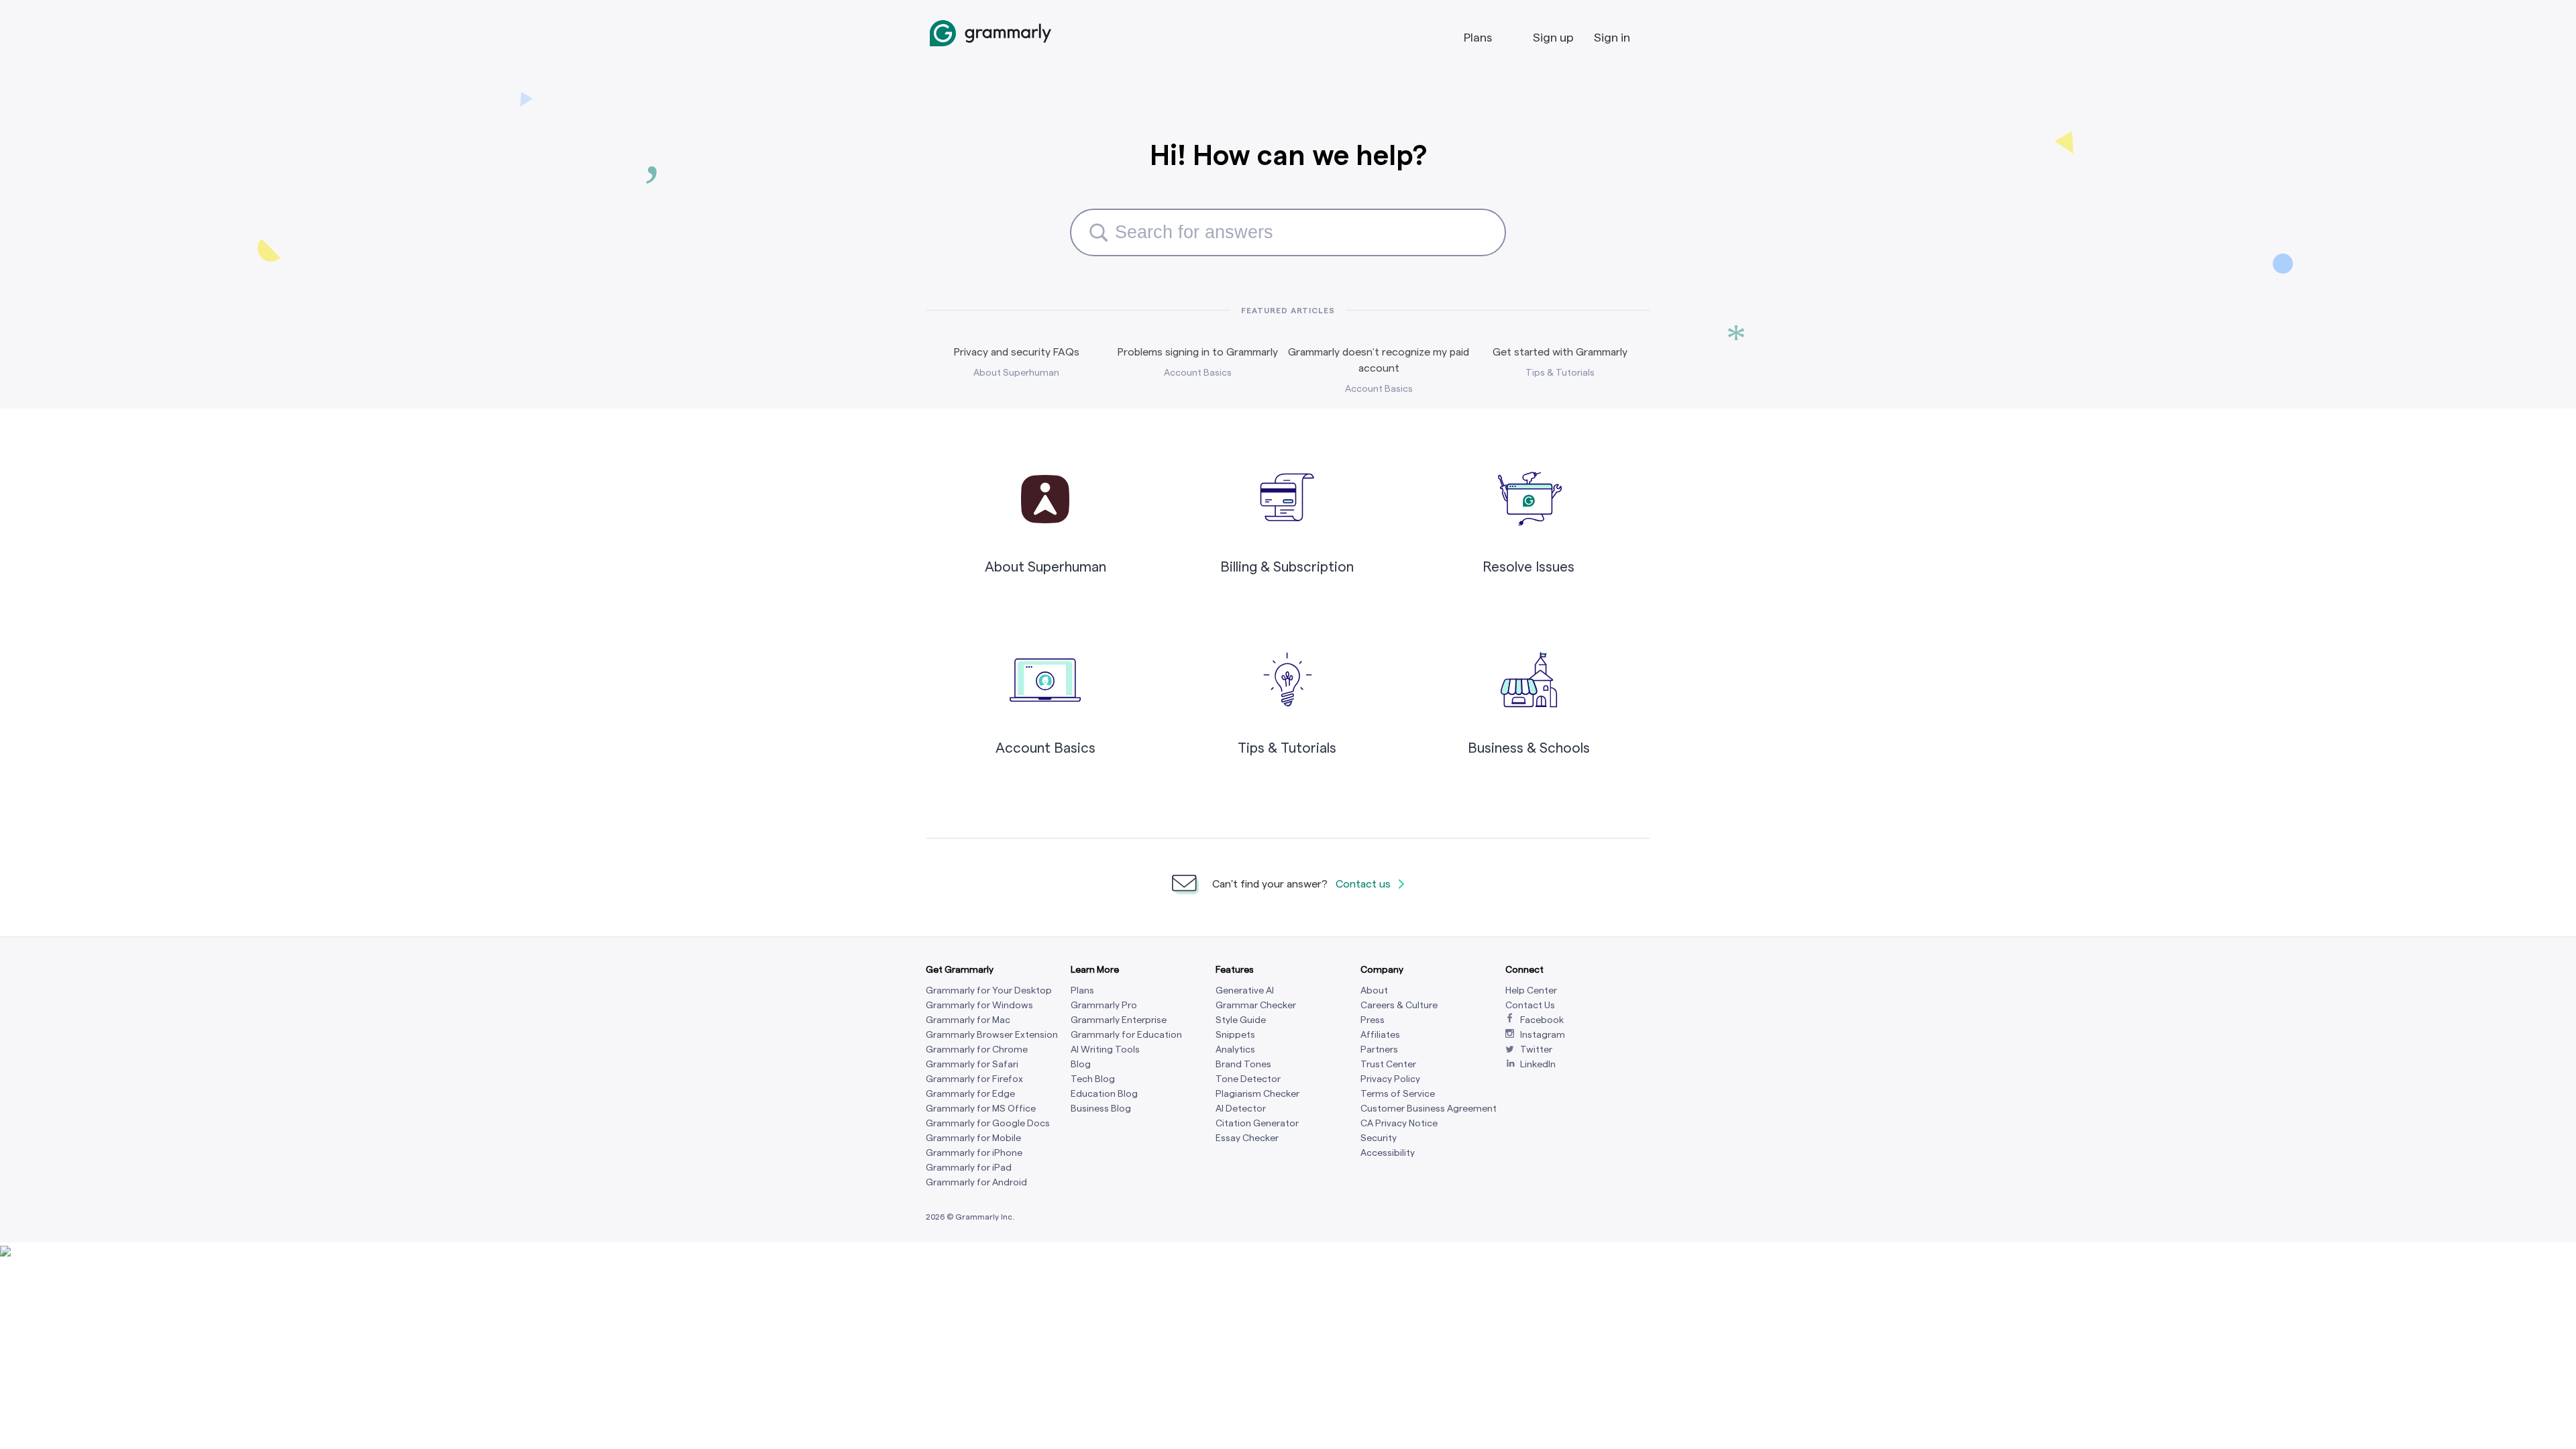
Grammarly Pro (1104, 1005)
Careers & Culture (1399, 1005)
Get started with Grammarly (1560, 352)
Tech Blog (1093, 1079)
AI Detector (1241, 1109)
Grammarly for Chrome (977, 1050)
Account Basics (1045, 748)
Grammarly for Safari (972, 1064)
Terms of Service (1398, 1094)
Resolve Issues (1528, 567)
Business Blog (1101, 1109)
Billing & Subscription (1287, 567)
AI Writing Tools (1105, 1050)
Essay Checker (1247, 1138)
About (1374, 990)
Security (1379, 1138)
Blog (1081, 1064)
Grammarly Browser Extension (992, 1035)
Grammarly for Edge (970, 1094)
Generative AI (1245, 990)
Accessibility (1388, 1153)
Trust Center (1388, 1064)
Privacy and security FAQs (1017, 352)
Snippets (1235, 1035)
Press (1373, 1020)
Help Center (1531, 990)
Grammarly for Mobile (973, 1138)
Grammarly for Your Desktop (989, 990)
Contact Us (1530, 1005)
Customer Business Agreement (1429, 1109)
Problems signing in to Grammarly (1198, 352)
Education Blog (1104, 1094)
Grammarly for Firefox (974, 1079)
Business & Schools (1529, 748)
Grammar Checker (1256, 1005)
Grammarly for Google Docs (988, 1123)
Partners (1379, 1050)
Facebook (1542, 1020)
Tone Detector (1248, 1079)
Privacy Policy (1390, 1079)
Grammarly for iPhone (974, 1153)
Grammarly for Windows (979, 1005)
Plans (1478, 37)
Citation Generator (1257, 1123)
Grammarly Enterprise (1119, 1020)
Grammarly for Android (976, 1182)
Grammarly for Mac (968, 1020)
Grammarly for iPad (969, 1168)
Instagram (1543, 1035)
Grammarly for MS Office (981, 1109)
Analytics (1235, 1050)
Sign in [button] (1612, 37)
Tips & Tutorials (1287, 748)
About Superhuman (1045, 567)
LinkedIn (1538, 1064)
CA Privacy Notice (1399, 1123)
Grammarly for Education (1126, 1035)
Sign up (1553, 37)
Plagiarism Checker (1257, 1094)
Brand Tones (1243, 1064)
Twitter (1536, 1050)
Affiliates (1380, 1035)
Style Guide (1241, 1020)
